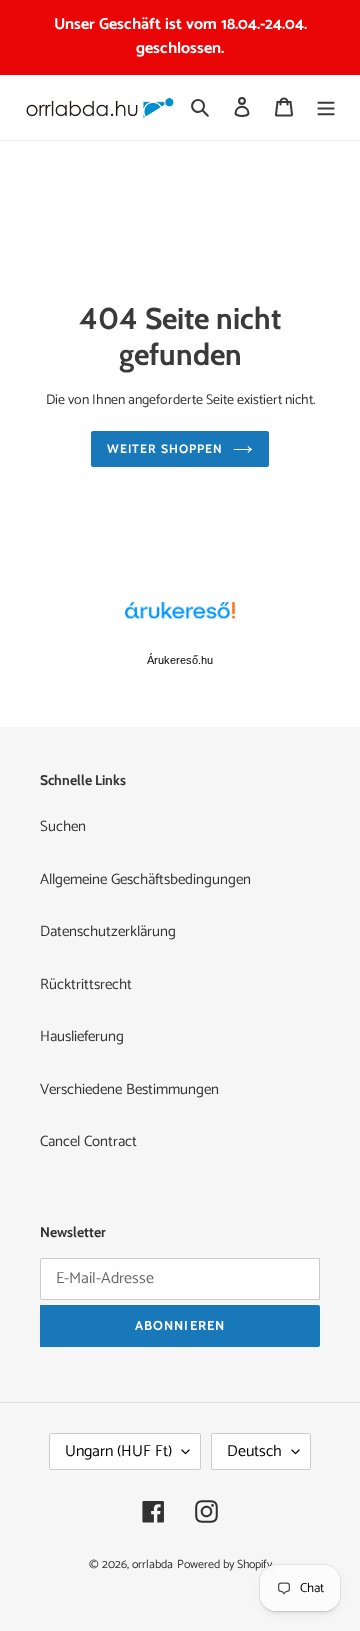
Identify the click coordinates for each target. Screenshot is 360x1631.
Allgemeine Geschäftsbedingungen (145, 879)
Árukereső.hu (180, 660)
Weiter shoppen (165, 448)
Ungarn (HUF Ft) (118, 1451)
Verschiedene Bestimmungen (129, 1089)
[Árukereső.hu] (180, 621)
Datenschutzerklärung (108, 931)
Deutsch (254, 1451)
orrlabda (152, 1564)
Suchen (63, 826)
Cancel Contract (88, 1141)
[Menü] (326, 107)
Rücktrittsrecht (86, 984)
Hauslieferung (82, 1036)
